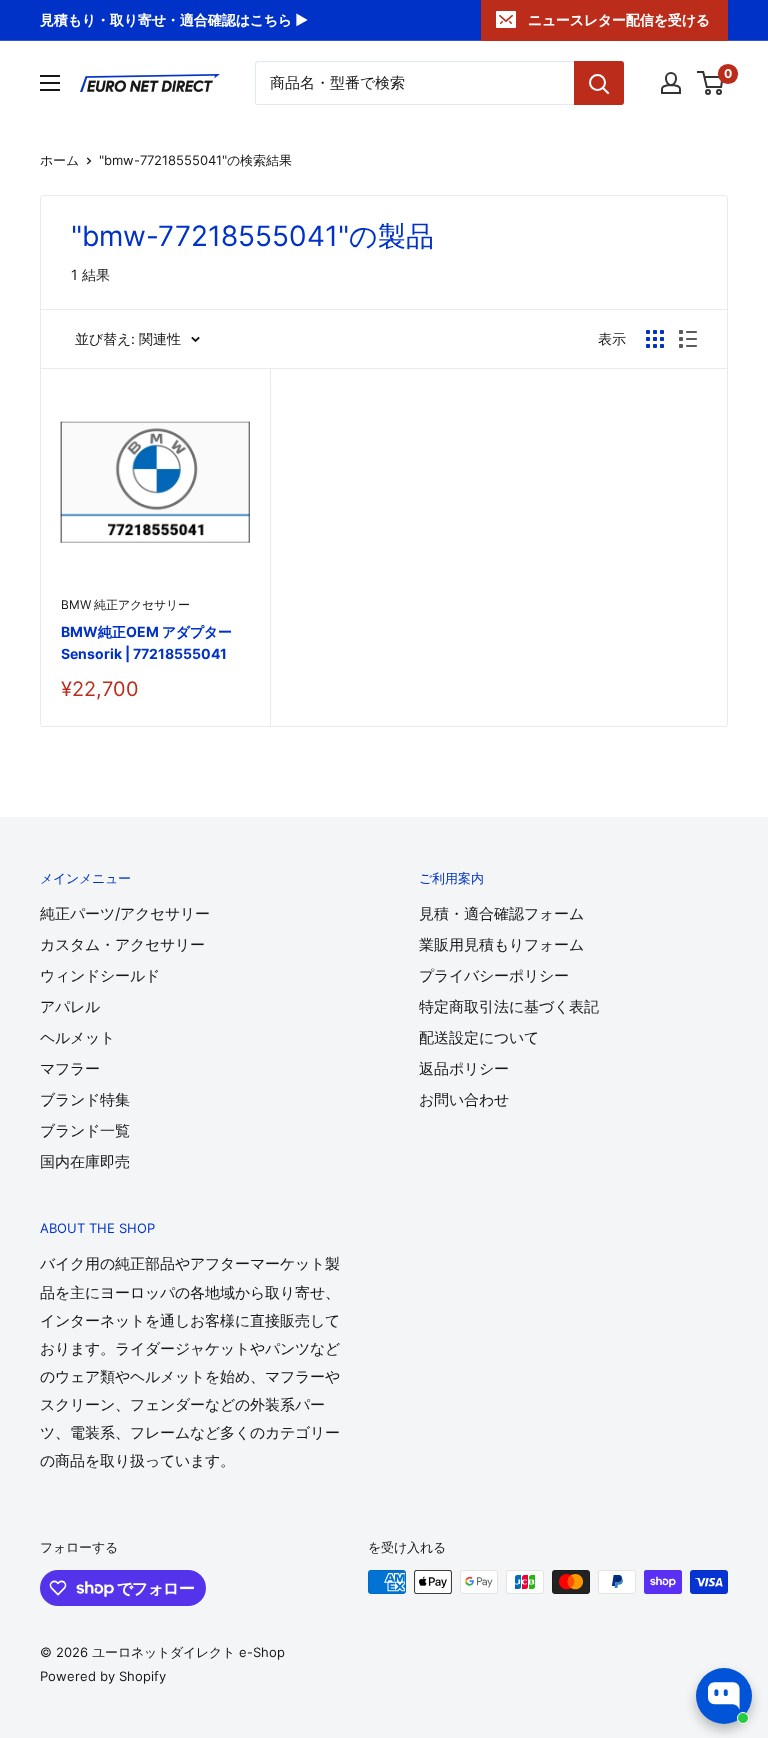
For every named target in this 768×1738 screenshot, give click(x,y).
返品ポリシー (464, 1068)
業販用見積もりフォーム (501, 944)
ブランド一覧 (85, 1130)
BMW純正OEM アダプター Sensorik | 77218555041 (146, 642)
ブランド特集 (85, 1099)
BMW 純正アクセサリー (125, 604)
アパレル (70, 1006)
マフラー (70, 1068)
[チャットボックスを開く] (724, 1696)
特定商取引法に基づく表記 (509, 1006)
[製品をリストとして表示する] (688, 339)
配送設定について (479, 1037)
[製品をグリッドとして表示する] (655, 339)
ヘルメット (77, 1037)
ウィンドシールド (100, 975)
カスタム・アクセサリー (122, 944)
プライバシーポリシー (494, 975)
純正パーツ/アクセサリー (125, 913)
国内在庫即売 (85, 1161)
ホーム (59, 160)
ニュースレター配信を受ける (619, 19)
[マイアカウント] (671, 83)
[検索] (599, 83)
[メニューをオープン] (50, 83)
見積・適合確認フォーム (501, 913)
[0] (711, 83)
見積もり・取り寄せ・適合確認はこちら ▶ (174, 19)
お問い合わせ (464, 1099)
